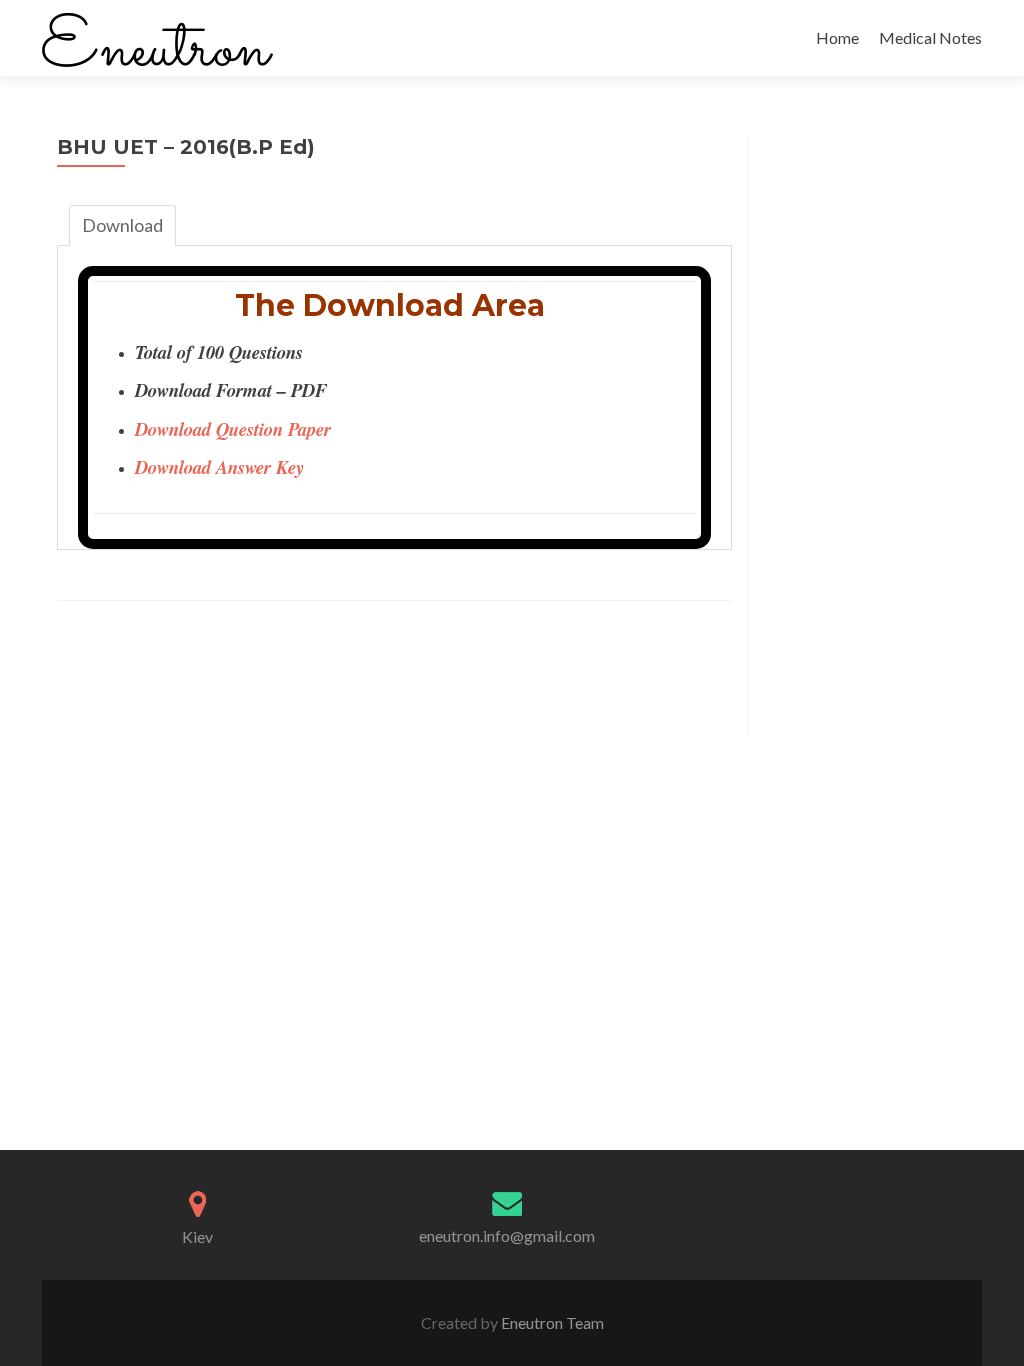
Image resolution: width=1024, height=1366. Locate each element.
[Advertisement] (865, 436)
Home (837, 37)
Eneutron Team (551, 1322)
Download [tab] (122, 225)
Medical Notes (930, 37)
